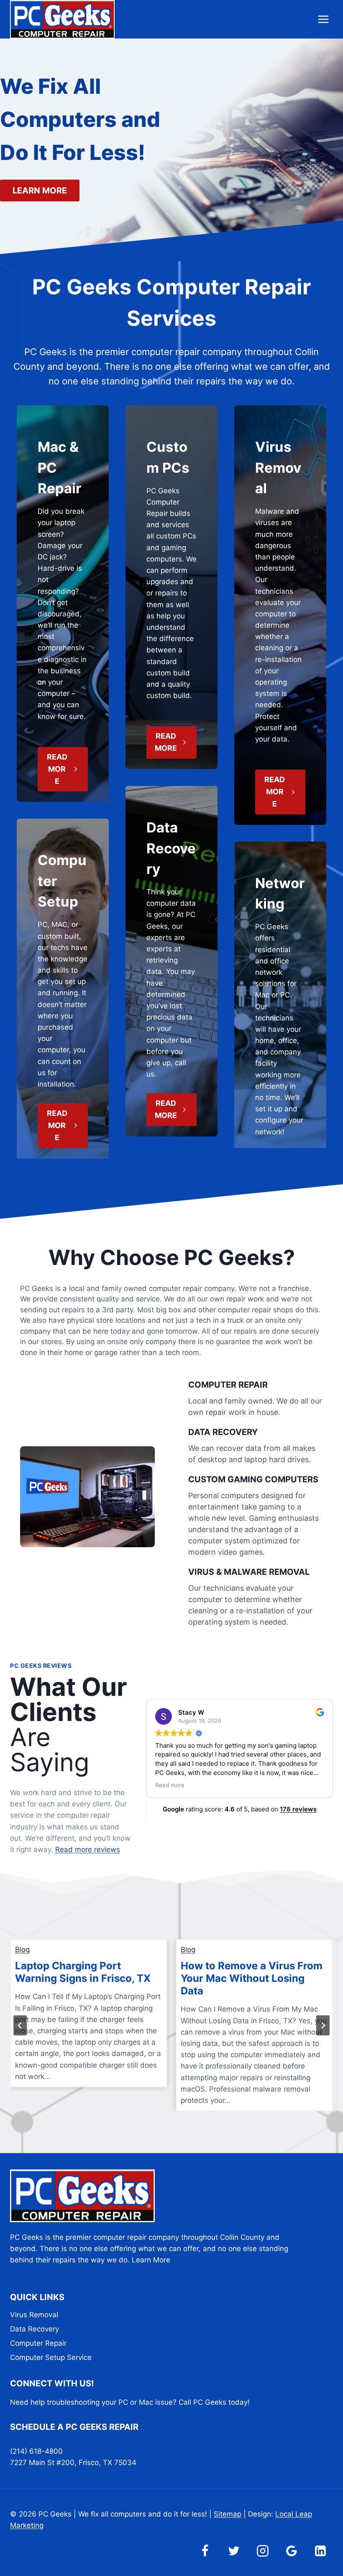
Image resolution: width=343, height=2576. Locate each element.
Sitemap (228, 2514)
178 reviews (298, 1809)
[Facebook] (205, 2551)
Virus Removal (34, 2315)
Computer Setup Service (51, 2357)
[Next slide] (323, 2025)
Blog (22, 1950)
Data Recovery (35, 2329)
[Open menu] (323, 19)
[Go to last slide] (20, 2025)
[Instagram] (263, 2551)
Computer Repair (38, 2343)
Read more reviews (88, 1850)
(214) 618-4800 (36, 2451)
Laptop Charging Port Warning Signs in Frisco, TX (83, 1972)
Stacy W (191, 1712)
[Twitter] (234, 2551)
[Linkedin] (320, 2551)
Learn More (151, 2260)
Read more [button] (170, 1785)
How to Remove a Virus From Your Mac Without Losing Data (252, 1978)
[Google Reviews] (292, 2551)
